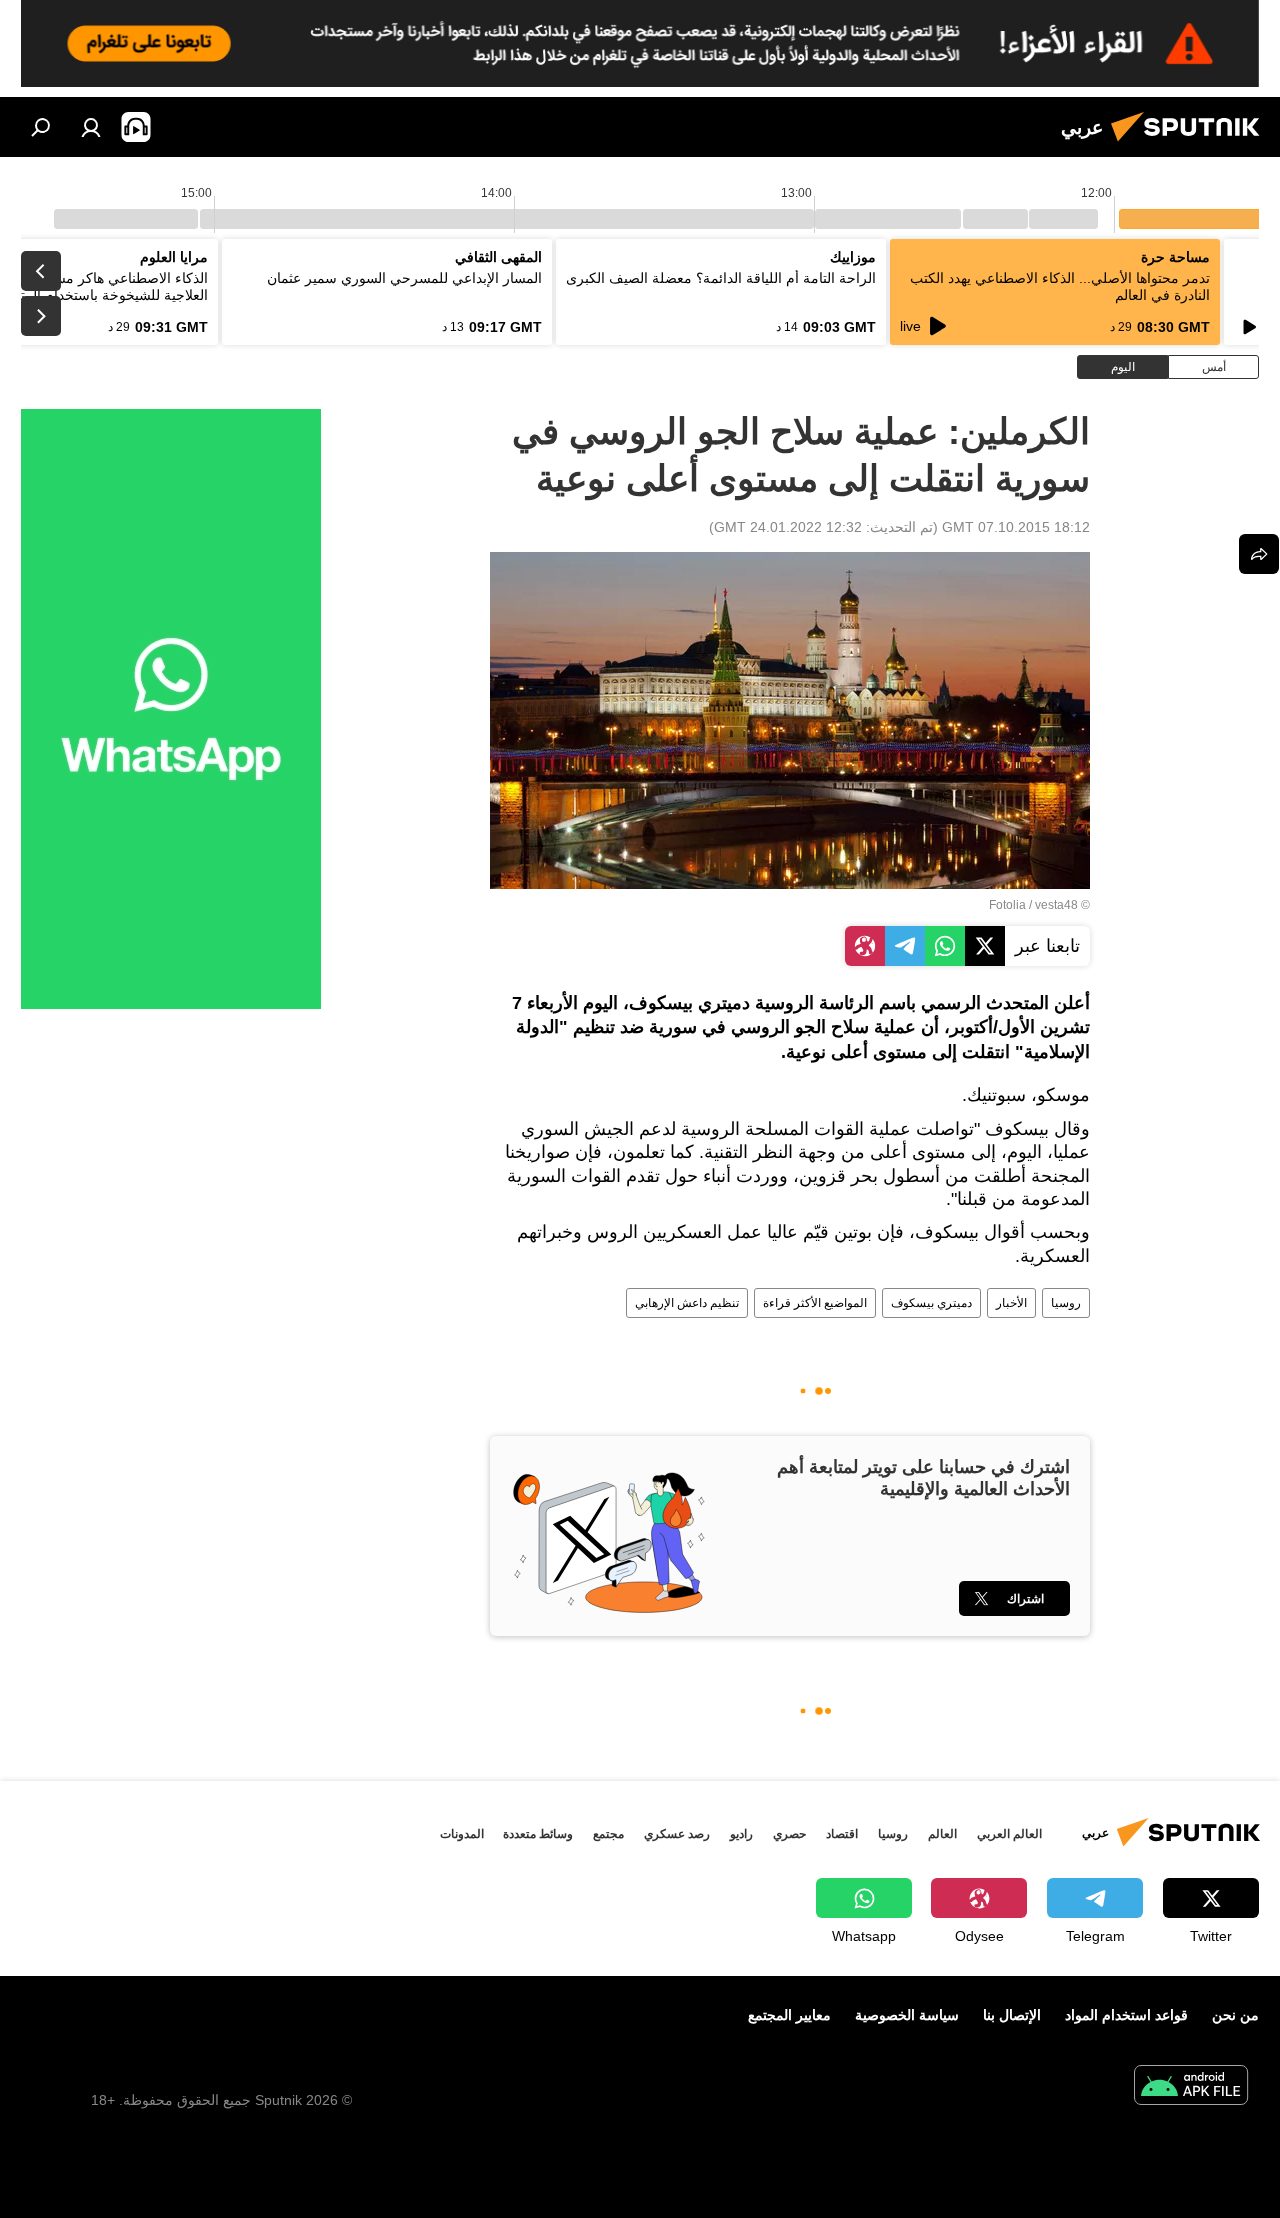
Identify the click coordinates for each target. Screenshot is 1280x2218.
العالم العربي (1009, 1834)
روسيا (1066, 1303)
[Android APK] (1191, 2087)
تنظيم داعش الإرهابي (687, 1303)
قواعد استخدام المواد (1126, 2015)
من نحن (1235, 2015)
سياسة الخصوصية (907, 2015)
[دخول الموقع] (91, 127)
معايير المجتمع (789, 2015)
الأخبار (1011, 1303)
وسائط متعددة (538, 1834)
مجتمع (608, 1834)
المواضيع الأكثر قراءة (815, 1303)
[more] (1259, 554)
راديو (741, 1834)
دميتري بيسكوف (931, 1303)
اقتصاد (842, 1834)
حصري (789, 1834)
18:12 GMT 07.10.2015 (1016, 527)
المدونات (462, 1834)
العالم (942, 1834)
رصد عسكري (677, 1834)
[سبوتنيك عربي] (1191, 144)
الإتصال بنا (1012, 2015)
